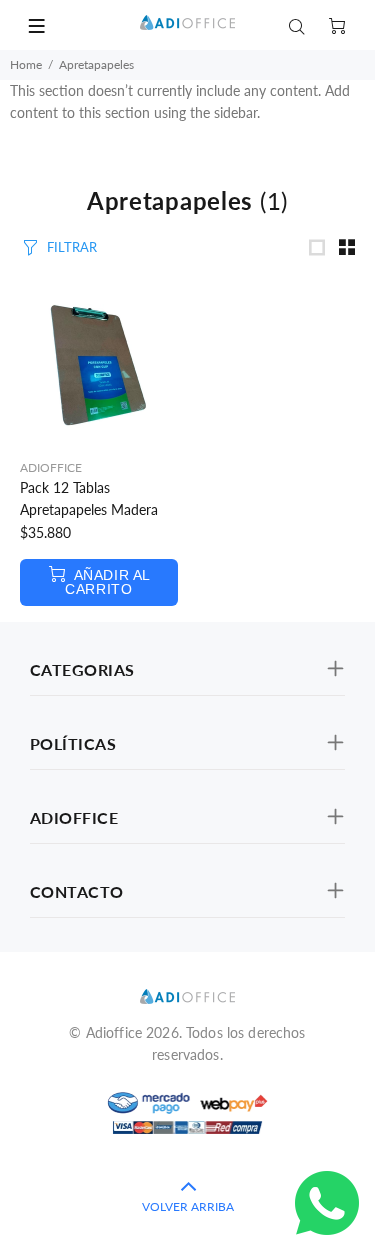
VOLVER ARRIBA (188, 1206)
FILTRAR (72, 247)
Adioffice (51, 467)
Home (26, 64)
